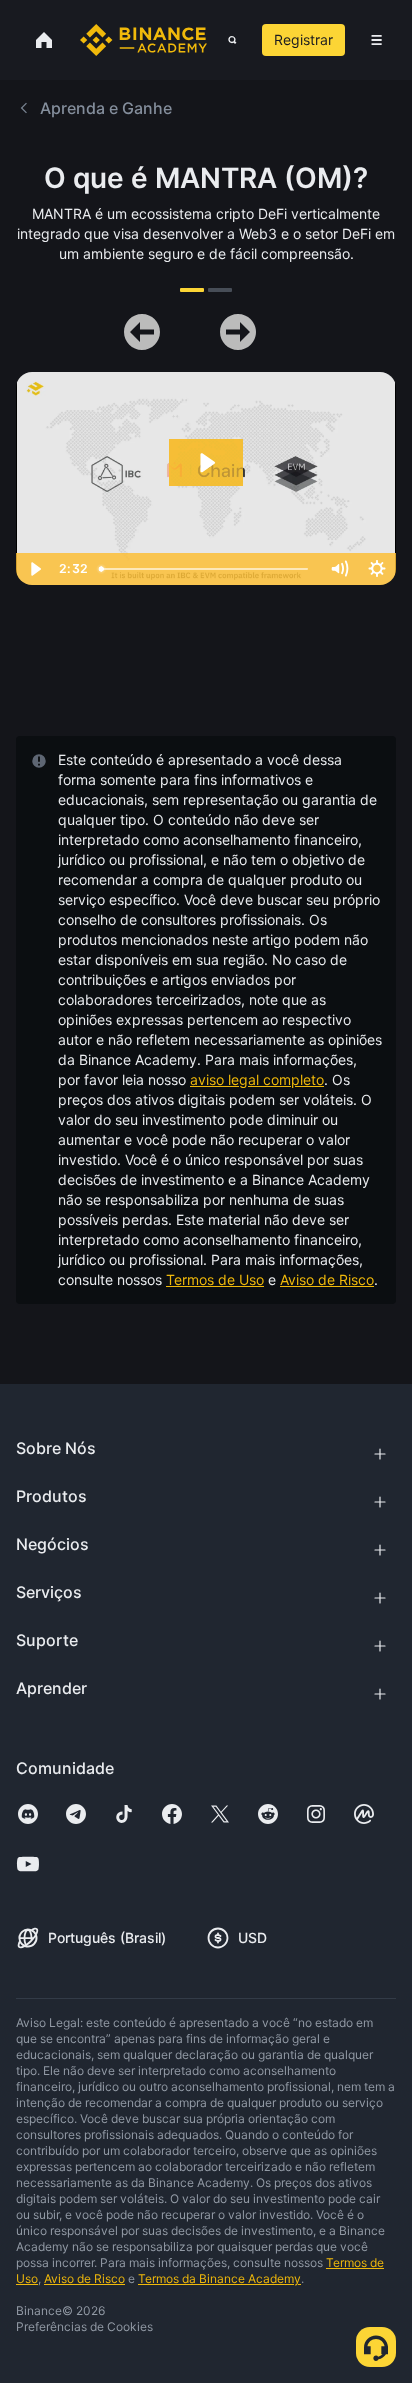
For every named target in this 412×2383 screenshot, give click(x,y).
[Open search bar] (226, 40)
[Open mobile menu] (376, 40)
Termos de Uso (215, 1279)
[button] (376, 40)
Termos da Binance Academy (219, 2278)
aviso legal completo (257, 1079)
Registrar (303, 39)
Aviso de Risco (327, 1279)
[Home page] (143, 40)
